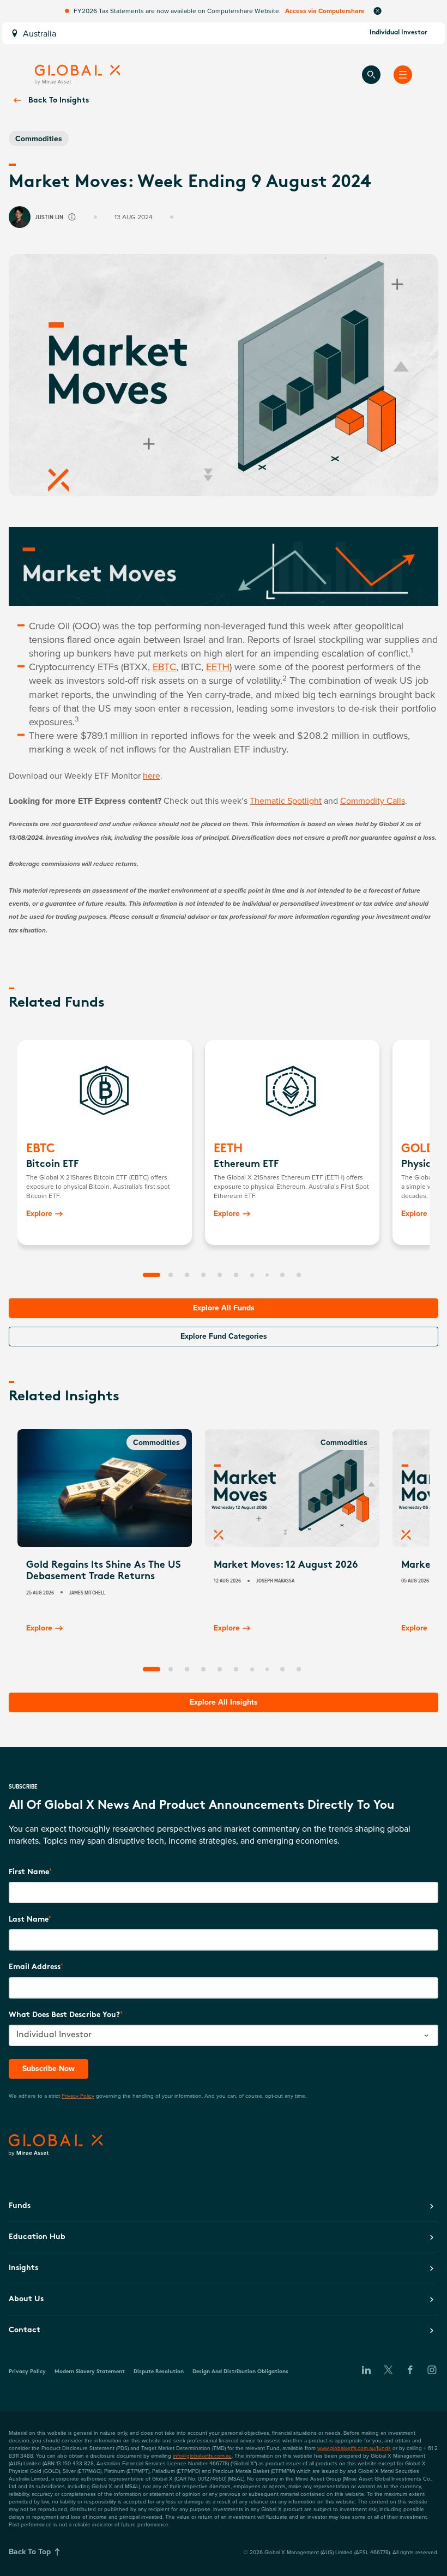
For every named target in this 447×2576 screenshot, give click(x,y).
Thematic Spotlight (286, 801)
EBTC (164, 667)
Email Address (35, 1967)
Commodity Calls (373, 801)
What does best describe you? (64, 2015)
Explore (39, 1213)
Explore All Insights (224, 1702)
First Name (29, 1872)
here (152, 775)
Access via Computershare (325, 11)
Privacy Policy (78, 2096)
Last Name (29, 1920)
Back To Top (30, 2551)
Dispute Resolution (159, 2372)
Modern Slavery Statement (90, 2372)
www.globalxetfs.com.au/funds (354, 2448)
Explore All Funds (224, 1308)
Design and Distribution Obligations (240, 2372)
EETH (218, 667)
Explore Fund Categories (224, 1336)
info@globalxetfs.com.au (202, 2455)
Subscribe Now (49, 2068)
